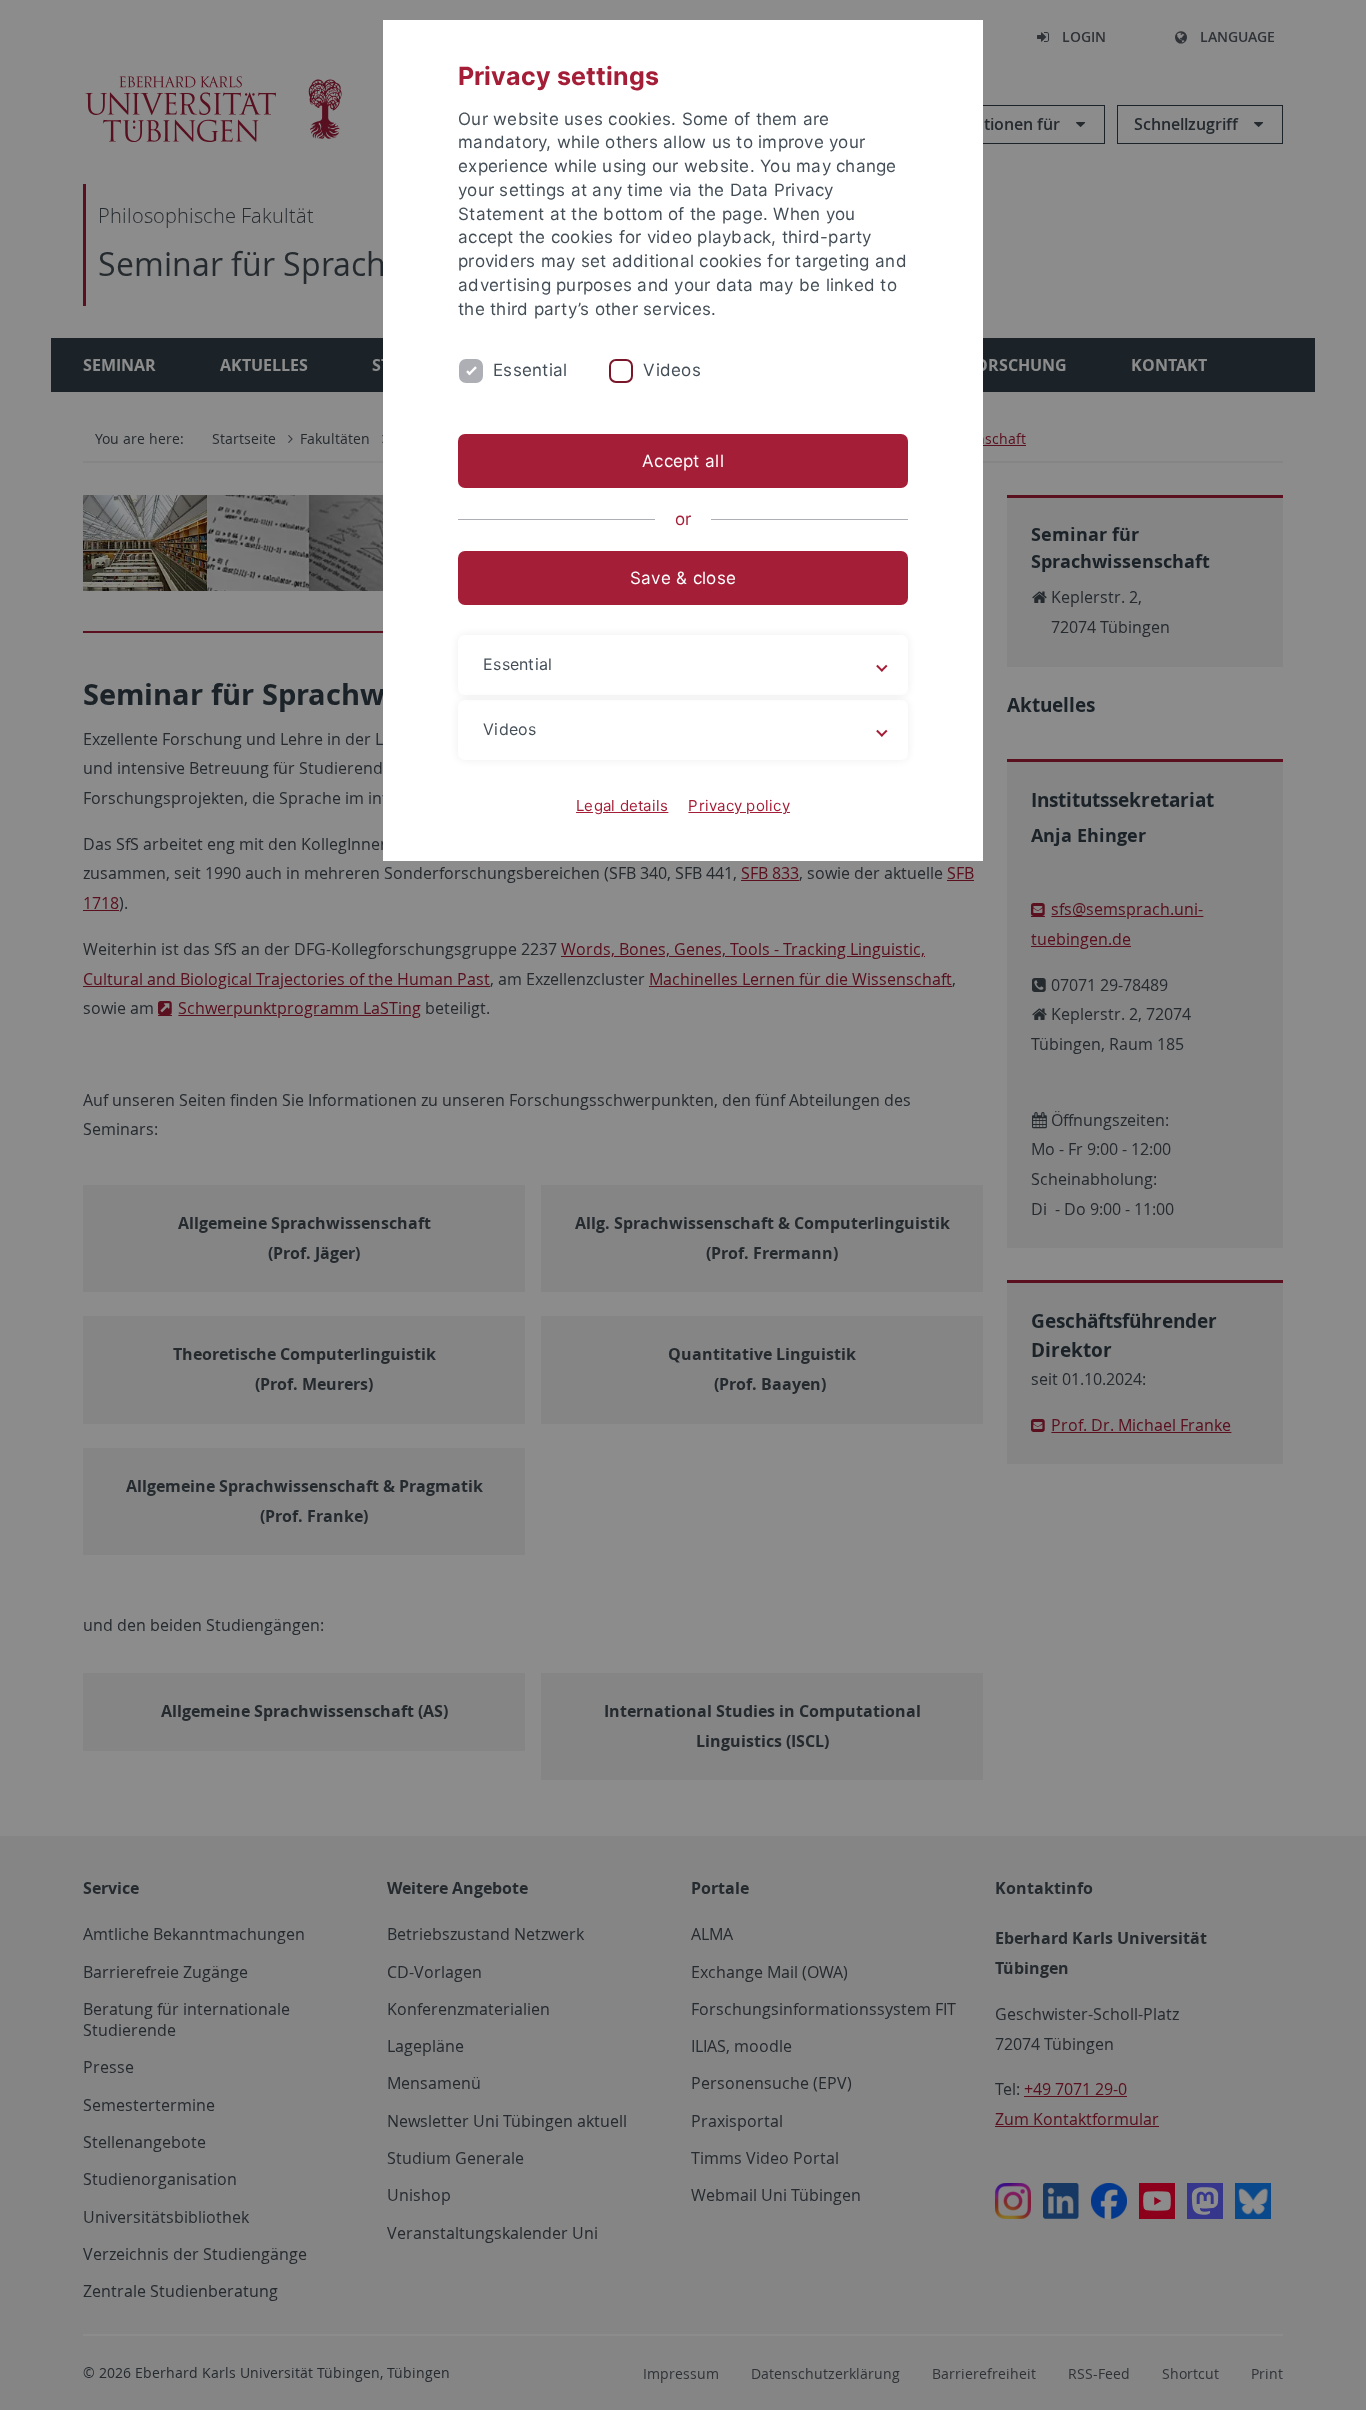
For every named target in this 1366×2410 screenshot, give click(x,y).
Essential (530, 370)
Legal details (622, 805)
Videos (672, 370)
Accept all (683, 461)
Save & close (683, 578)
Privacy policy (739, 805)
